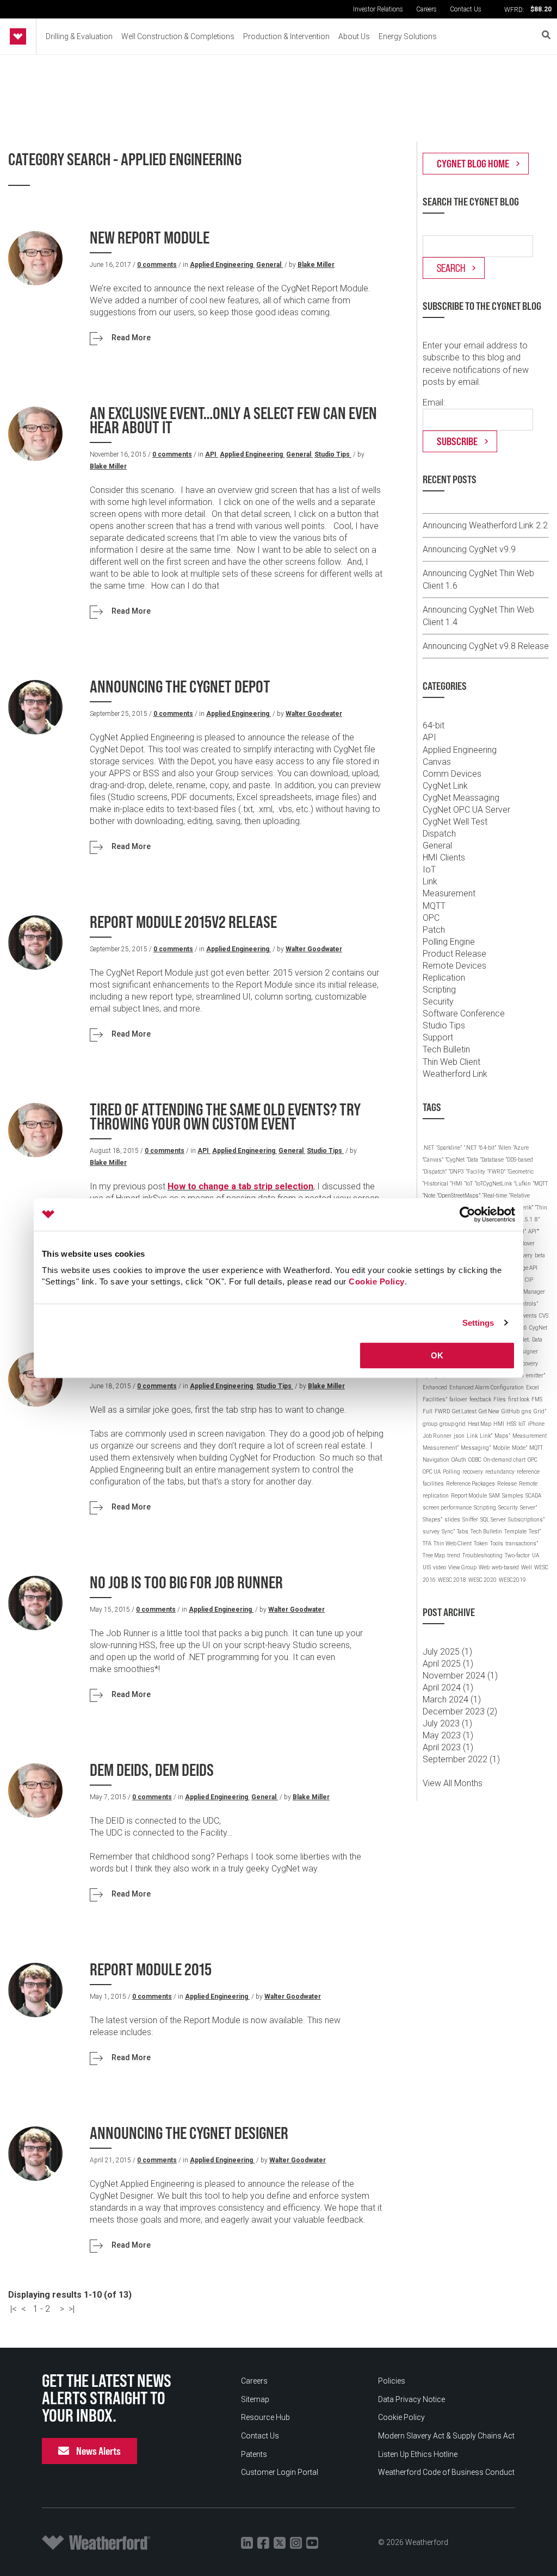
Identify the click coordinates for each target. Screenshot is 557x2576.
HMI (499, 1424)
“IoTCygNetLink (493, 1184)
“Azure (521, 1148)
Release (507, 1484)
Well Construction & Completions (178, 36)
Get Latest (464, 1411)
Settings (478, 1323)
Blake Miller (316, 265)
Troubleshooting (482, 1555)
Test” (535, 1532)
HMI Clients (444, 857)
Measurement (449, 893)
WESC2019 (512, 1580)
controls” (527, 1304)
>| (72, 2309)
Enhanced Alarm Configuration (487, 1387)
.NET (428, 1148)
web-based (505, 1567)
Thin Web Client (451, 1062)
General (270, 265)
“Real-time (495, 1196)
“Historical (435, 1184)
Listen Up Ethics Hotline (418, 2454)
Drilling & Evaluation (79, 36)
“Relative (519, 1196)
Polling (451, 1472)
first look (519, 1399)
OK (437, 1355)
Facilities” (435, 1399)
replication (436, 1496)
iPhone (536, 1424)
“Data (472, 1160)
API (212, 454)
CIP (529, 1280)
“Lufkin (522, 1184)
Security (438, 1002)
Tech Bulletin (446, 1049)
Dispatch (439, 834)
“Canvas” (433, 1160)
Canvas (437, 762)
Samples (513, 1496)
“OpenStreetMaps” (459, 1196)
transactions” (522, 1543)
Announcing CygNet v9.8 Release (486, 646)
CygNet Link (445, 786)
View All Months (453, 1783)
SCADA (533, 1496)
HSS (511, 1424)
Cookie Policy (377, 1281)
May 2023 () (448, 1735)
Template (515, 1532)
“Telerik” (524, 1208)
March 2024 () (452, 1699)
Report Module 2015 (151, 1970)
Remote (528, 1484)
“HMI (456, 1184)
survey (431, 1532)
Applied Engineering (222, 265)
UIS (427, 1567)
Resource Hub (265, 2417)
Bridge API (525, 1268)
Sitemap (255, 2399)
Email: (434, 403)
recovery (473, 1472)
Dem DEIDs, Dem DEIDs (152, 1770)
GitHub (510, 1411)
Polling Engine (449, 942)
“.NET (470, 1148)
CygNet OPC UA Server (466, 810)
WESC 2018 (452, 1580)
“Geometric (521, 1172)
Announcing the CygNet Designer (189, 2133)
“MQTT (540, 1184)
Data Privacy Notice (411, 2399)
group (430, 1424)
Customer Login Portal (280, 2472)
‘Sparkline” (449, 1148)
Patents (254, 2454)
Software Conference (464, 1013)
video (440, 1567)
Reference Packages (471, 1484)
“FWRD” (496, 1172)
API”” (534, 1231)
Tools (497, 1543)
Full (428, 1411)
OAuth (459, 1460)
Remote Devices (454, 966)
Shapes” (432, 1520)
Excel (533, 1387)
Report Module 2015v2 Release (183, 922)
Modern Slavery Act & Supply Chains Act (446, 2436)
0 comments (157, 265)
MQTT (434, 906)
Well (527, 1567)
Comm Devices (452, 774)
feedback (480, 1399)
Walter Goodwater (314, 714)
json (459, 1436)
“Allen (505, 1148)
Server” (528, 1508)
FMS (537, 1399)
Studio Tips (333, 454)
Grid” (540, 1411)
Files (500, 1399)
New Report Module (150, 238)
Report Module (469, 1496)
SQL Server (493, 1520)
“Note (429, 1196)
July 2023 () (447, 1723)
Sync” (448, 1532)
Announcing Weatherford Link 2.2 (485, 525)
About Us (354, 36)
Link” (486, 1436)
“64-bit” (487, 1148)
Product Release (454, 954)
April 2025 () (448, 1664)
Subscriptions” (526, 1520)
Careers (426, 9)
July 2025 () (447, 1652)
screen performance (447, 1508)
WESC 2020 (482, 1580)
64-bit (434, 725)
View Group (462, 1567)
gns (527, 1411)
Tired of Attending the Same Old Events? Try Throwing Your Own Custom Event (225, 1117)
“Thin (541, 1208)
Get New (489, 1411)
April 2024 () (448, 1688)
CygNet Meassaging (461, 798)
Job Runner (437, 1436)
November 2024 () (460, 1676)
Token (481, 1543)
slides (452, 1520)
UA (536, 1555)
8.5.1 (527, 1220)
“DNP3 (456, 1172)
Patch (434, 930)
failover (458, 1399)
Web (484, 1567)
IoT (429, 869)
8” (537, 1220)
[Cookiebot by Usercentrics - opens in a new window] (468, 1214)
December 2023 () (460, 1711)
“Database (492, 1160)
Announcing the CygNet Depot (180, 687)
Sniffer (470, 1520)
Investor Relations (378, 9)
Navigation (436, 1460)
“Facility (476, 1172)
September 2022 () (461, 1759)
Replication (444, 978)
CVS (544, 1316)
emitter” (536, 1376)
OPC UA (432, 1472)
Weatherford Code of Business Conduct (446, 2472)
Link (430, 881)
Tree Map (434, 1555)
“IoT (469, 1184)
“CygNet (455, 1160)
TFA (427, 1543)
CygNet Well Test (455, 822)
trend (454, 1555)
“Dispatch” (435, 1172)
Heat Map (479, 1424)
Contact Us (466, 9)
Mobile (501, 1448)
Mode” (519, 1448)
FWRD (442, 1411)
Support (438, 1037)
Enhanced (435, 1387)
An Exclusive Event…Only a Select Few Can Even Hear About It (233, 420)
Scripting (439, 990)
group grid (453, 1424)
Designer (527, 1352)
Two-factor (517, 1555)
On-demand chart (505, 1460)
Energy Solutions (408, 36)
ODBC (475, 1460)
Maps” (502, 1436)
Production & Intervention (286, 36)
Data (537, 1340)
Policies (392, 2381)
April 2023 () (448, 1747)
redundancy (500, 1472)
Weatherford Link (455, 1074)
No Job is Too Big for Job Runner (186, 1583)
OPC (431, 918)
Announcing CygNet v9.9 (469, 549)
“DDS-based (519, 1160)
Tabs (463, 1532)
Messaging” (476, 1448)
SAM (494, 1496)
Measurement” (441, 1448)
